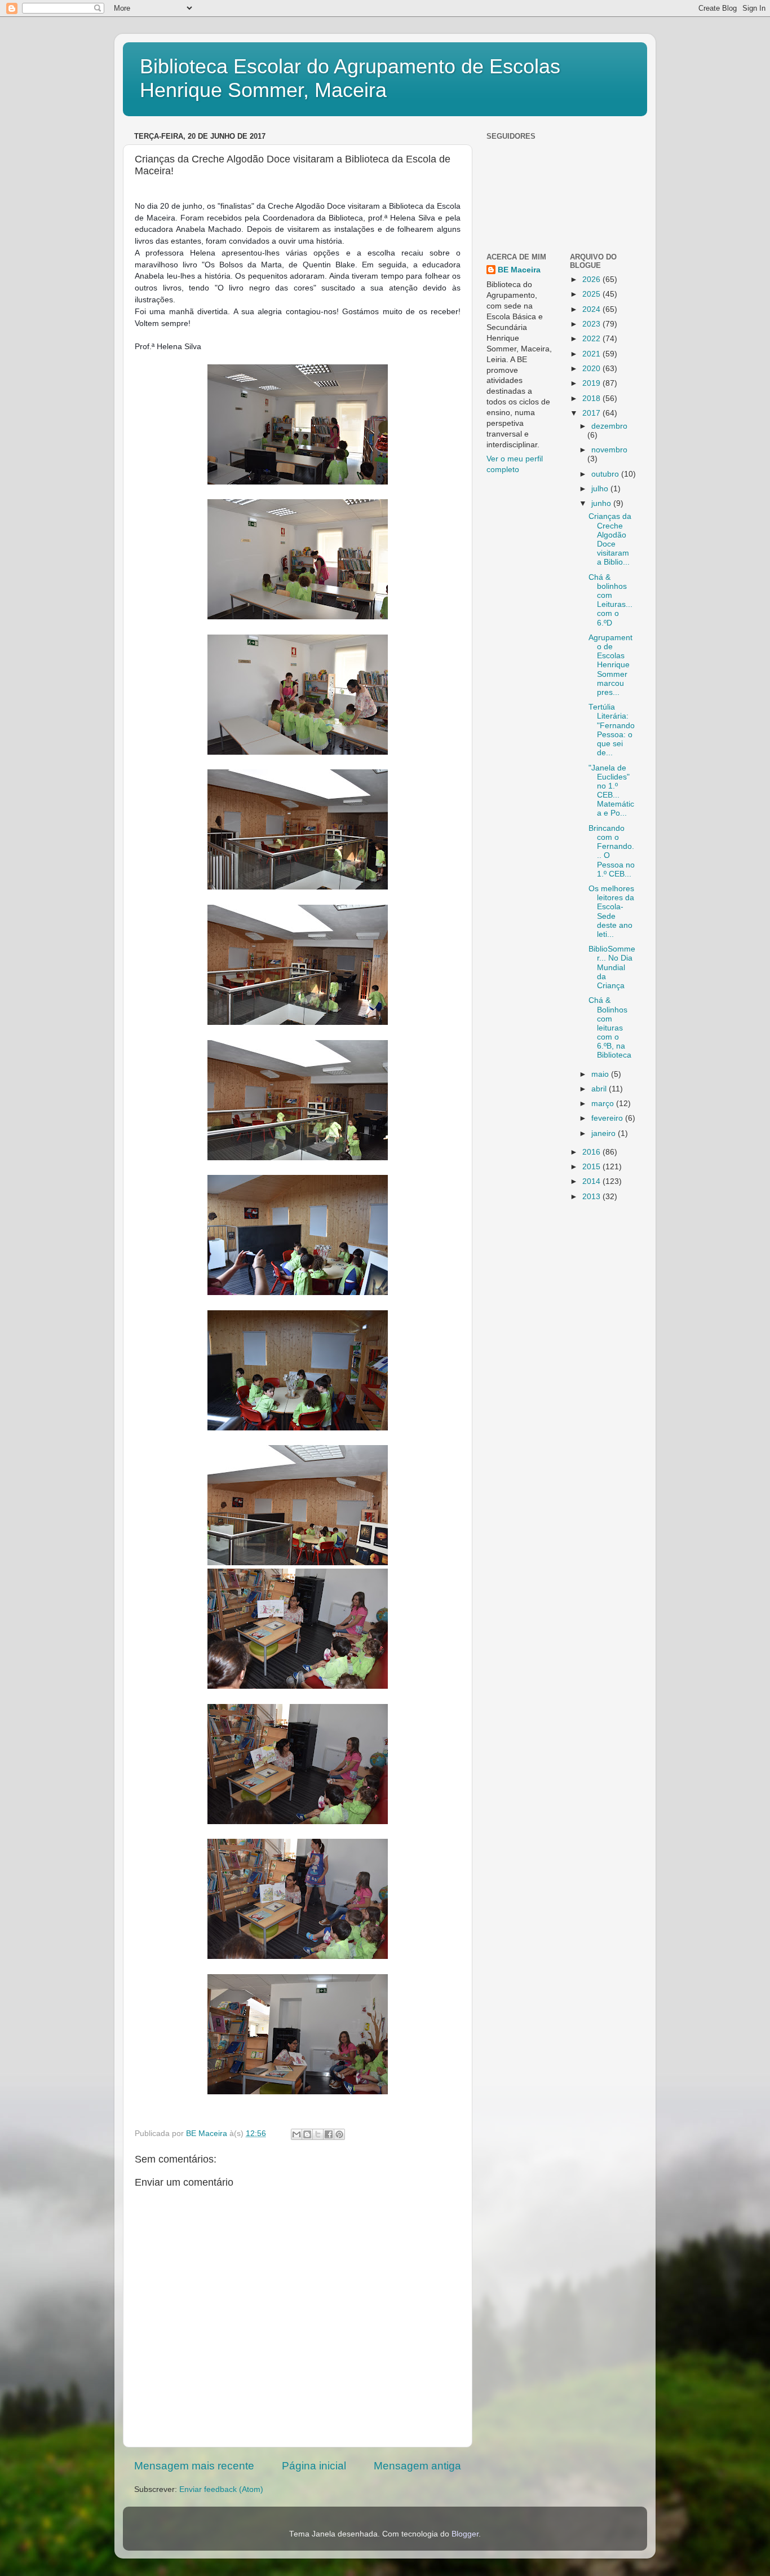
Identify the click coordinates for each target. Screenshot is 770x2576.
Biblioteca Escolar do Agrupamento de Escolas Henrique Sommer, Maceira (350, 78)
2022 (592, 339)
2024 (592, 309)
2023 (592, 324)
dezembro (609, 426)
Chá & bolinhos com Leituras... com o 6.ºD (610, 600)
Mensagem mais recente (194, 2466)
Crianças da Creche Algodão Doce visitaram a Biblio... (610, 539)
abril (600, 1089)
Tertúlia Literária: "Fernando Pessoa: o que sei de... (612, 730)
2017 (592, 413)
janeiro (605, 1133)
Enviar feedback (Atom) (221, 2489)
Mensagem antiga (417, 2466)
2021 (592, 354)
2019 (592, 383)
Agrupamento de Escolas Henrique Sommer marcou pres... (610, 665)
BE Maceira (519, 270)
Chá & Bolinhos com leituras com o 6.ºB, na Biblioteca (610, 1028)
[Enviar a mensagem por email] (297, 2134)
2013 (592, 1197)
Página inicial (314, 2466)
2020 (592, 369)
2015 (592, 1167)
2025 (592, 294)
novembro (609, 450)
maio (601, 1074)
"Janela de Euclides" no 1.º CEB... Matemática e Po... (611, 791)
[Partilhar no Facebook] (329, 2134)
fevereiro (608, 1118)
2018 (592, 398)
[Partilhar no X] (318, 2134)
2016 (592, 1152)
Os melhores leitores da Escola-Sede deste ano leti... (611, 911)
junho (602, 503)
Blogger (465, 2534)
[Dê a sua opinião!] (307, 2134)
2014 (592, 1181)
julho (601, 489)
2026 (592, 279)
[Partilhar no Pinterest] (339, 2134)
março (604, 1104)
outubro (606, 474)
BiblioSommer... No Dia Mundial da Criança (612, 967)
